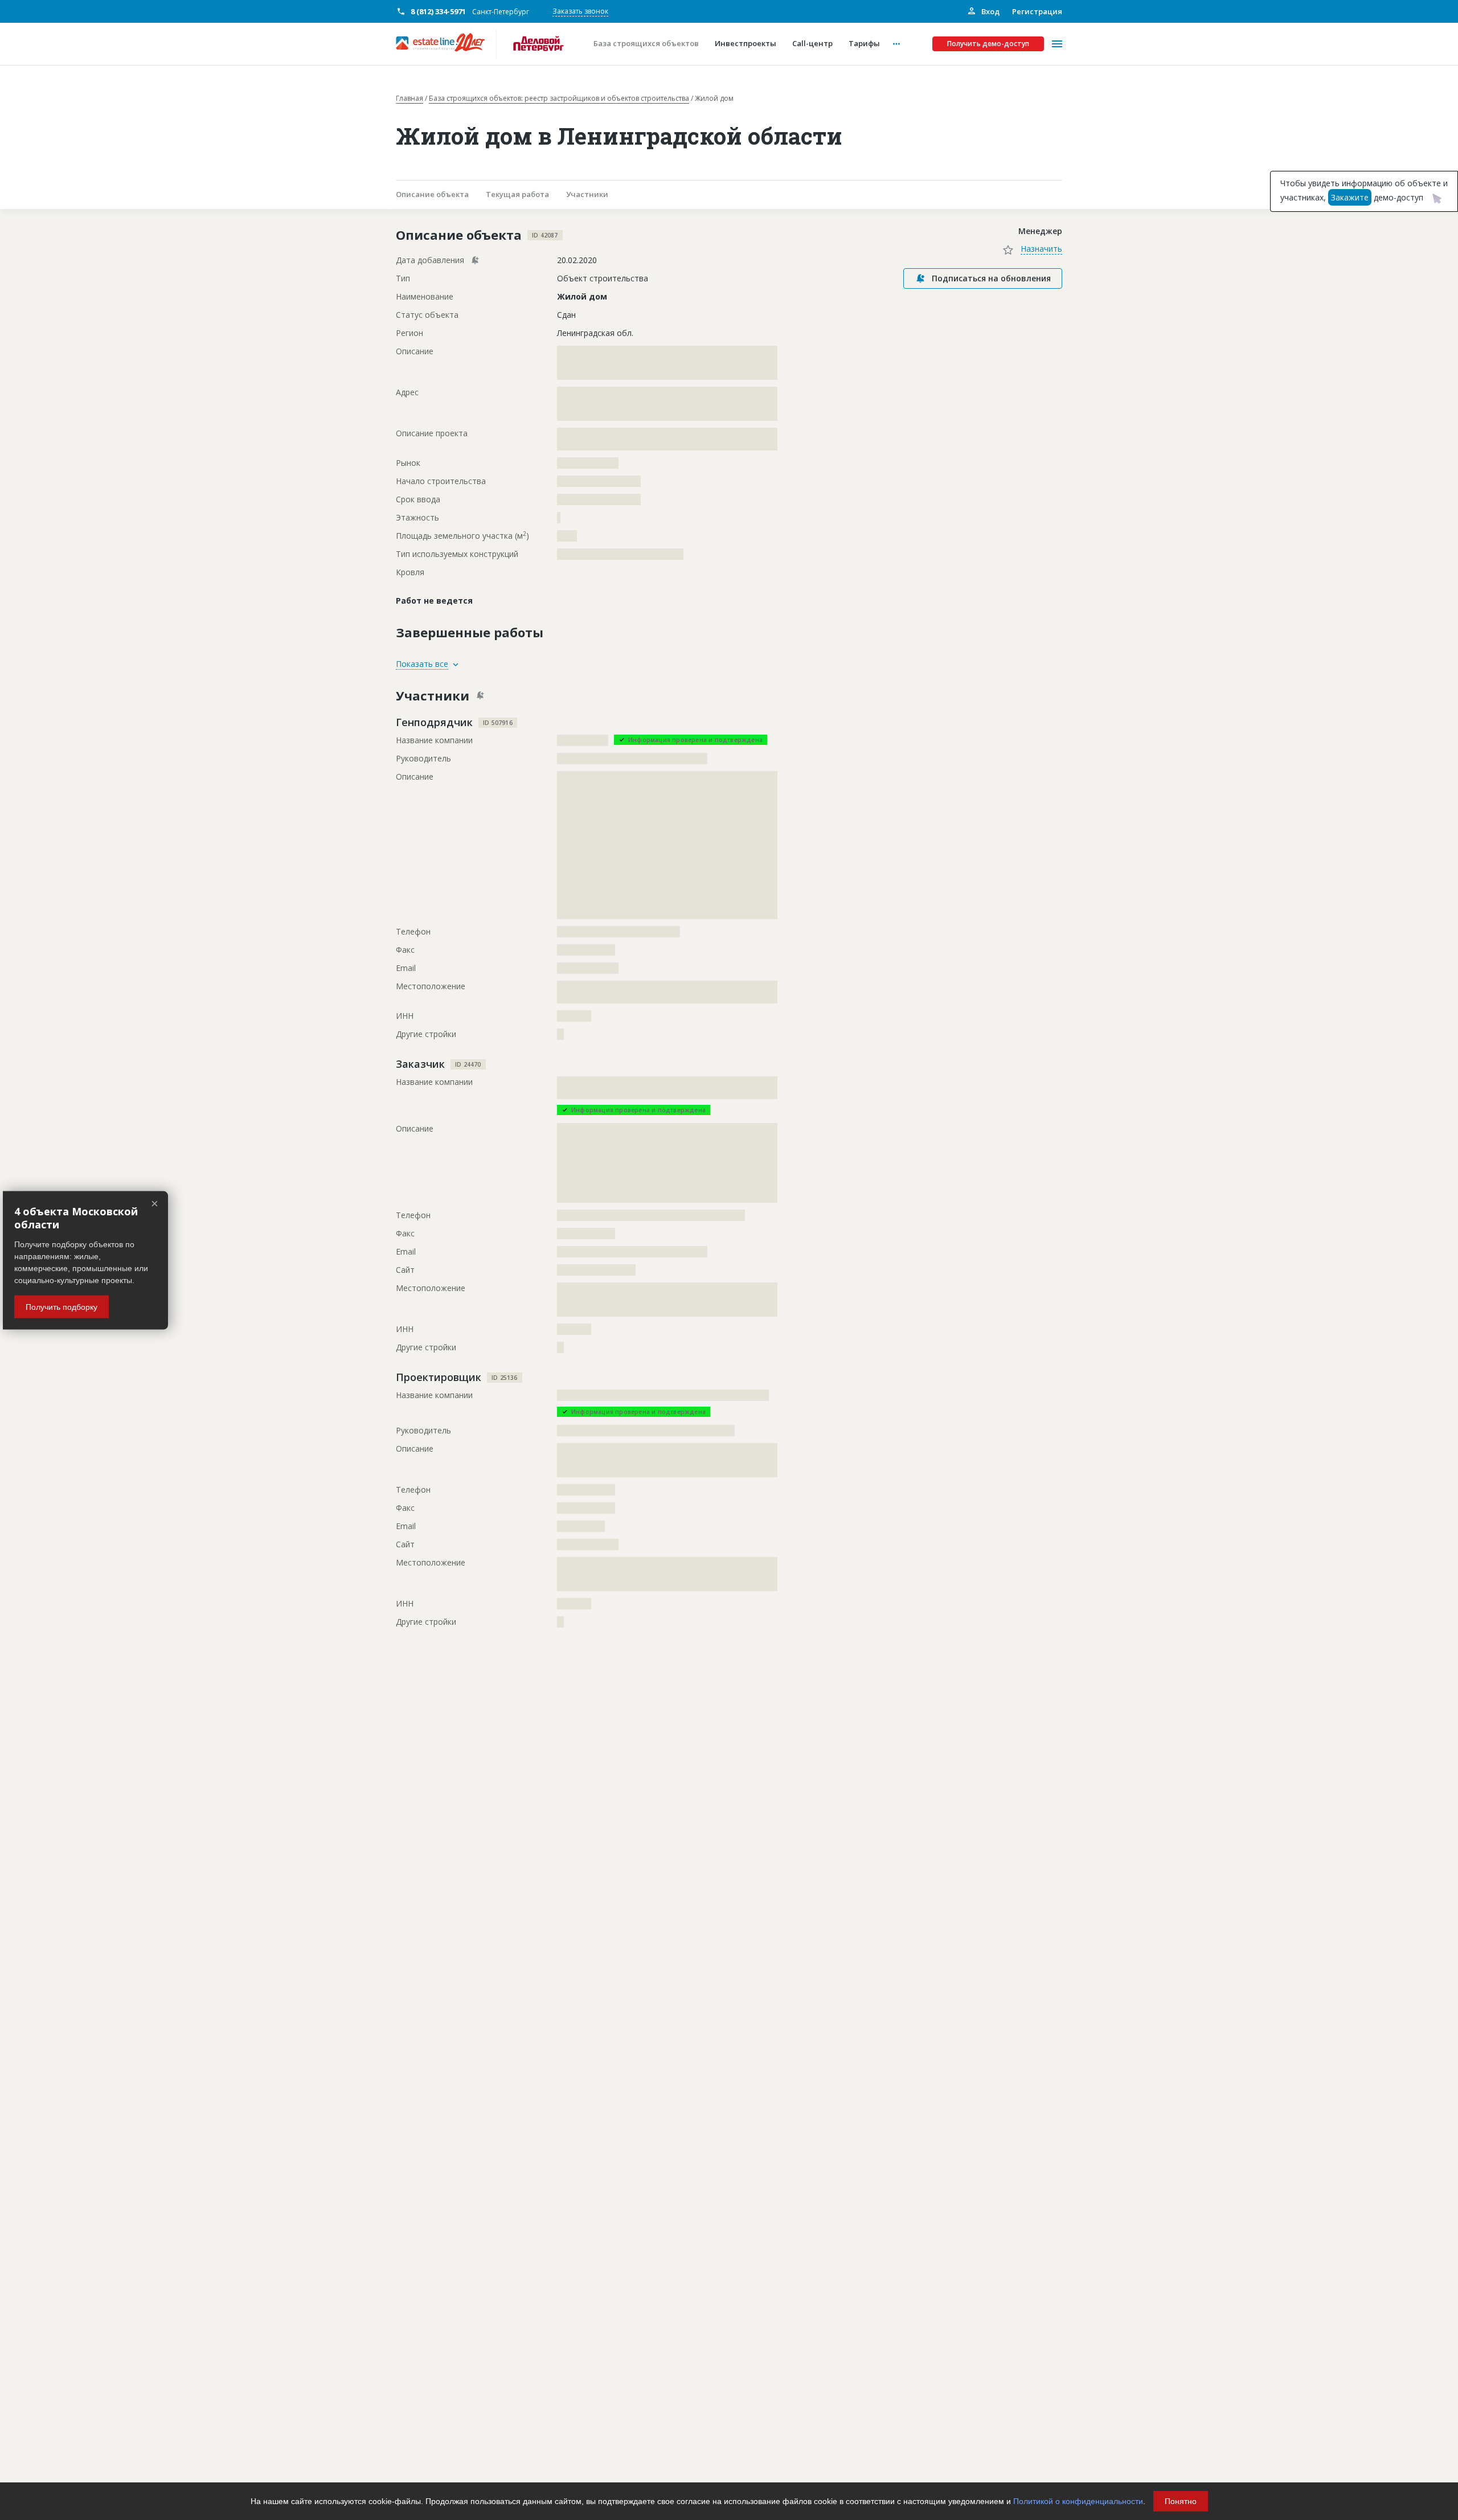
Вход (990, 11)
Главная (409, 99)
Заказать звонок (580, 11)
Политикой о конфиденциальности (1078, 2501)
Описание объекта (432, 194)
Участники (587, 194)
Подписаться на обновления (991, 278)
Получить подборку (62, 1306)
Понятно (1181, 2501)
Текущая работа (517, 194)
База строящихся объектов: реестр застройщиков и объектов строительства (559, 99)
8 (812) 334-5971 (438, 11)
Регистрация (1037, 11)
